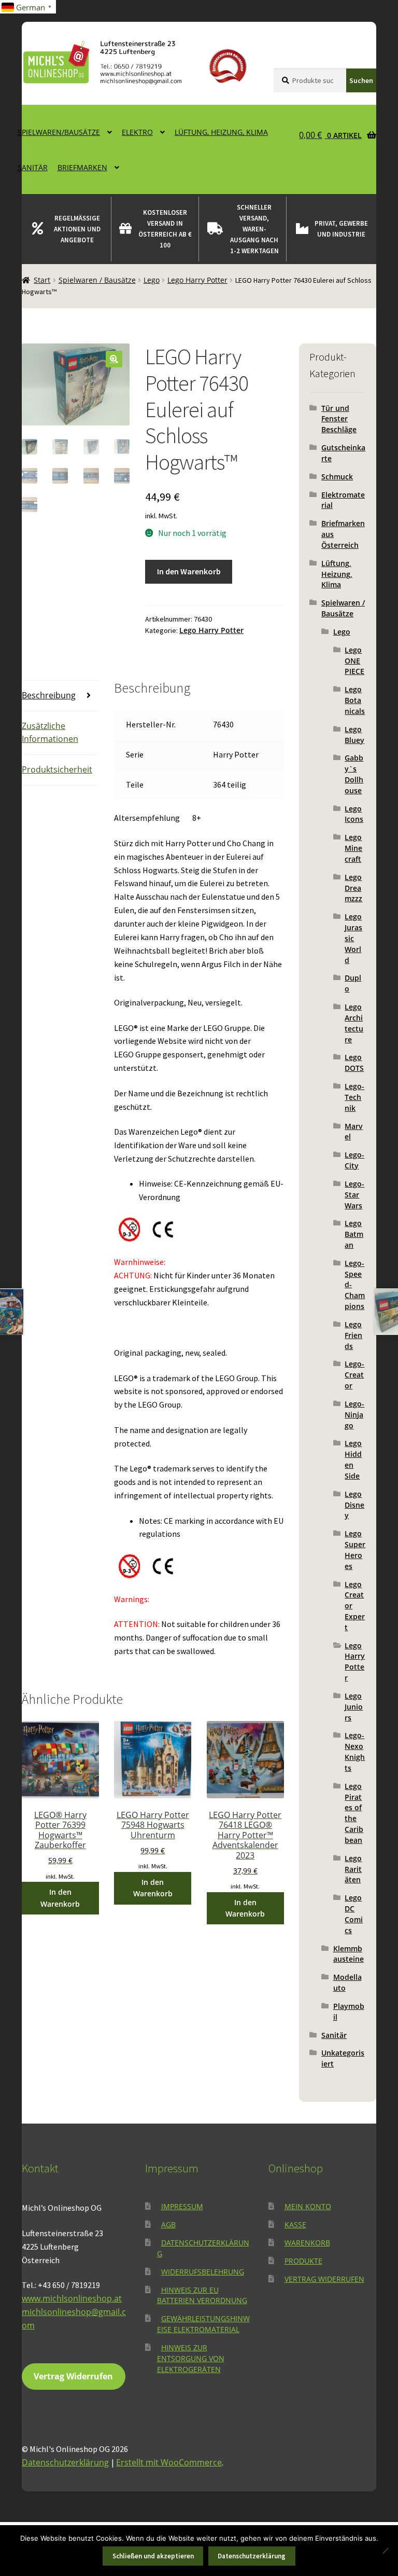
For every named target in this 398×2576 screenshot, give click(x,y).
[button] (114, 359)
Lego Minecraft (353, 848)
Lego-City (354, 1160)
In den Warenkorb (189, 571)
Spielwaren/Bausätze (59, 132)
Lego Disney (354, 1505)
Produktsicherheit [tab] (57, 769)
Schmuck (337, 477)
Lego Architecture (354, 1023)
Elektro (137, 132)
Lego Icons (354, 814)
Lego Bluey (354, 735)
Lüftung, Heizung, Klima (221, 132)
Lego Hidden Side (353, 1459)
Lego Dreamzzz (353, 888)
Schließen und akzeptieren (153, 2556)
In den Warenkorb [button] (60, 1898)
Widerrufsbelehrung (203, 2272)
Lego (152, 280)
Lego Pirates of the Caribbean (354, 1813)
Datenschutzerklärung (65, 2462)
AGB (168, 2224)
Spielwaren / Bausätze (97, 280)
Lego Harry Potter (197, 280)
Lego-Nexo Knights (355, 1751)
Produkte (303, 2261)
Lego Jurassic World (353, 938)
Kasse (295, 2224)
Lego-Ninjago (354, 1415)
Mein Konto (308, 2206)
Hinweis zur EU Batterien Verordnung (202, 2295)
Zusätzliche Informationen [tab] (50, 733)
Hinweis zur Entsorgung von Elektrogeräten (191, 2358)
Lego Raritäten (353, 1869)
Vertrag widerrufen (324, 2279)
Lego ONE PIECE (354, 661)
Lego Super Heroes (355, 1549)
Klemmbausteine (349, 1954)
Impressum (182, 2206)
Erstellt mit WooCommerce (169, 2462)
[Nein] (385, 2551)
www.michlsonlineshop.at (72, 2298)
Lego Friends (353, 1335)
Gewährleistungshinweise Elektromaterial (203, 2324)
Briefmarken (82, 167)
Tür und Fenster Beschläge (339, 419)
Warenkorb (307, 2243)
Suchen (361, 80)
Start (42, 280)
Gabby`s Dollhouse (354, 774)
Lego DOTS (354, 1063)
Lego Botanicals (355, 700)
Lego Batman (354, 1234)
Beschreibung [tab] (49, 695)
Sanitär (33, 167)
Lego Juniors (354, 1707)
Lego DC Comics (354, 1914)
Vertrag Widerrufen (73, 2376)
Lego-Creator (354, 1375)
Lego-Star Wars (354, 1195)
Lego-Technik (354, 1097)
